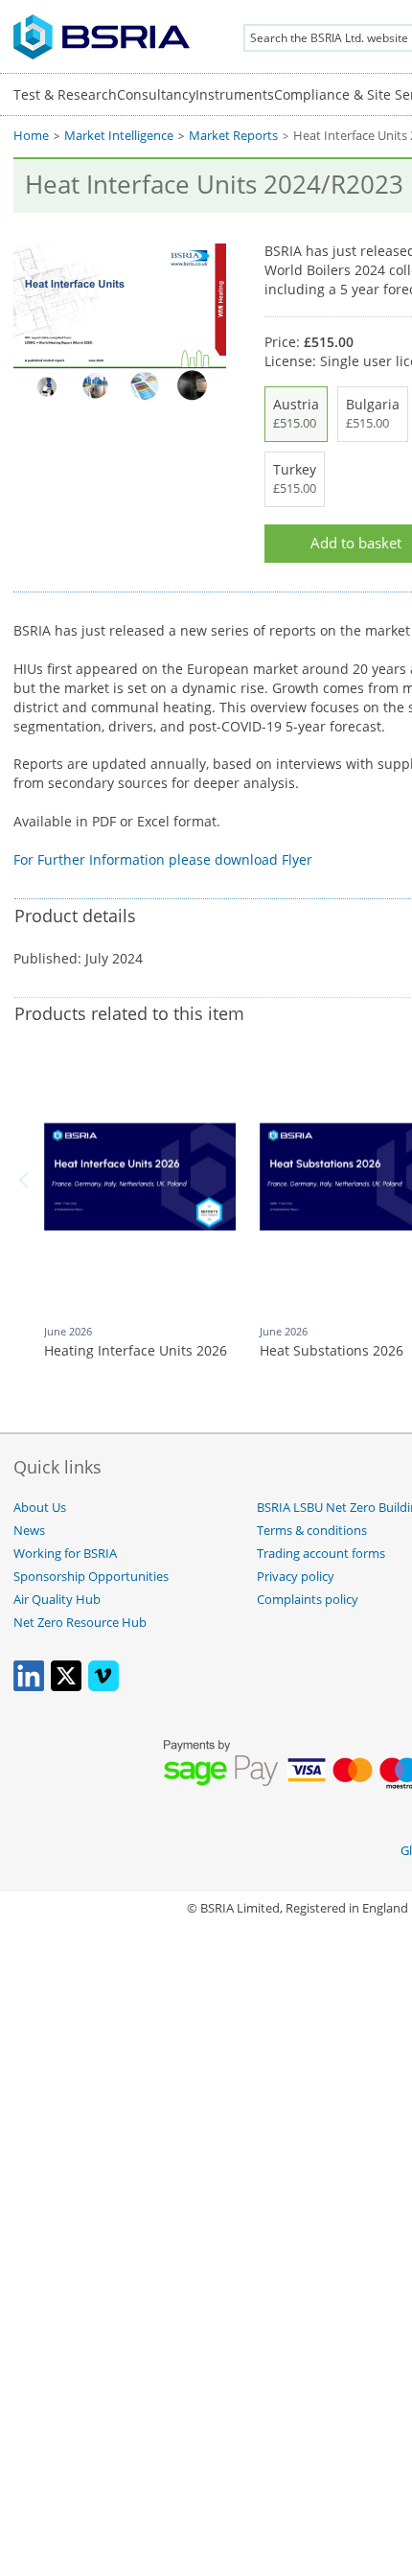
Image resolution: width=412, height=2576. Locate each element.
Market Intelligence (119, 136)
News (29, 1531)
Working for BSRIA (65, 1554)
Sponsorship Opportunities (91, 1577)
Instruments (235, 94)
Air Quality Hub (57, 1600)
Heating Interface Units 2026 (136, 1350)
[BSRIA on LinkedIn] (29, 1687)
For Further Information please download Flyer (163, 859)
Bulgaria (373, 413)
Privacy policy (296, 1577)
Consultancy (156, 94)
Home (31, 136)
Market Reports (233, 136)
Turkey (295, 478)
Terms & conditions (312, 1531)
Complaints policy (308, 1600)
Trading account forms (321, 1554)
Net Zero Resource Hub (80, 1623)
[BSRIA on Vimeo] (103, 1687)
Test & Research (65, 94)
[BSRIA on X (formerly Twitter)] (66, 1687)
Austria (296, 413)
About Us (40, 1508)
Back (27, 1180)
